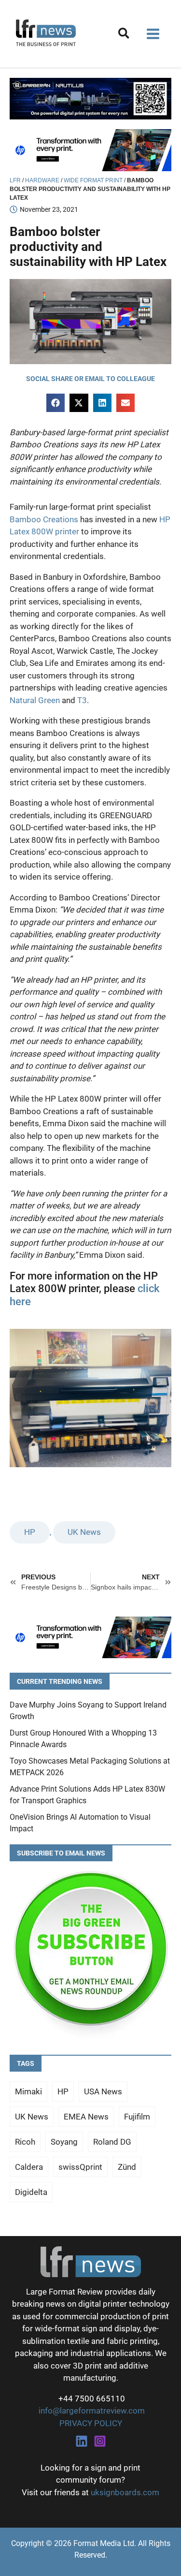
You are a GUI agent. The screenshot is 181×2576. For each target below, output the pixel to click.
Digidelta (31, 2192)
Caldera (29, 2167)
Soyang (64, 2142)
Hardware (42, 180)
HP (30, 1532)
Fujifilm (137, 2117)
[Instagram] (100, 2441)
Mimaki (28, 2091)
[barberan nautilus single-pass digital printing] (90, 98)
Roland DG (112, 2142)
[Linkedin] (82, 2441)
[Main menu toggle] (153, 34)
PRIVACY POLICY (91, 2423)
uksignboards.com (125, 2492)
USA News (103, 2091)
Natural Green (35, 700)
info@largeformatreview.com (91, 2411)
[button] (124, 35)
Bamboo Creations (44, 519)
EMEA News (86, 2117)
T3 (82, 700)
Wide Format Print (93, 180)
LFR (15, 180)
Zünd (127, 2167)
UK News (84, 1532)
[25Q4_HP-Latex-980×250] (90, 149)
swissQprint (80, 2167)
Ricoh (25, 2142)
